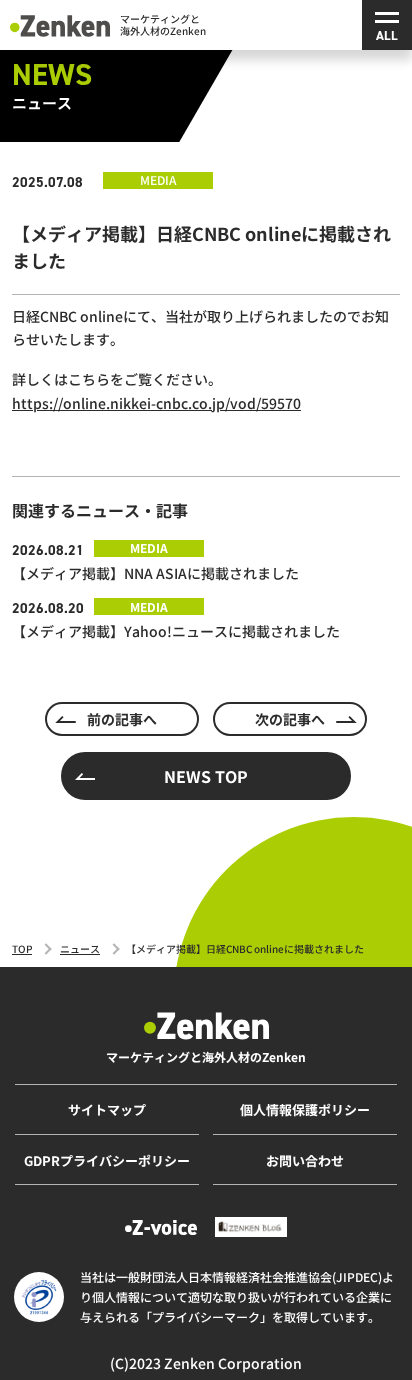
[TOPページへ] (60, 24)
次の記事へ (290, 719)
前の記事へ (122, 719)
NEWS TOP (206, 776)
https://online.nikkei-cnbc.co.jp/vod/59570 (156, 403)
